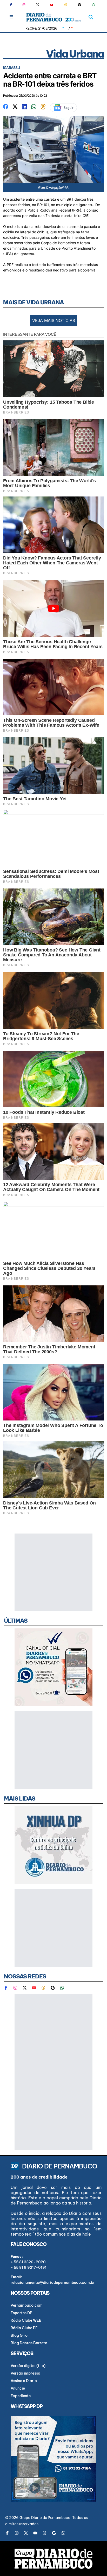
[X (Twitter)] (38, 5)
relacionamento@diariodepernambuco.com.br (53, 2283)
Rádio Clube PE (24, 2328)
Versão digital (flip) (28, 2366)
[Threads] (66, 5)
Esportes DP (21, 2313)
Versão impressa (25, 2373)
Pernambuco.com (27, 2305)
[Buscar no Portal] (91, 17)
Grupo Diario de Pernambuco (45, 2518)
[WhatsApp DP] (93, 5)
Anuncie (18, 2388)
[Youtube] (52, 5)
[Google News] (79, 5)
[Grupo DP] (53, 2559)
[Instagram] (24, 5)
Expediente (21, 2396)
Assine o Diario (24, 2381)
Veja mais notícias (54, 320)
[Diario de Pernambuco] (54, 17)
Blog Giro (19, 2335)
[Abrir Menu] (11, 17)
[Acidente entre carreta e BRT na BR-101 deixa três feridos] (6, 106)
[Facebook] (13, 5)
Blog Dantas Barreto (29, 2343)
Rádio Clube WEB (26, 2320)
